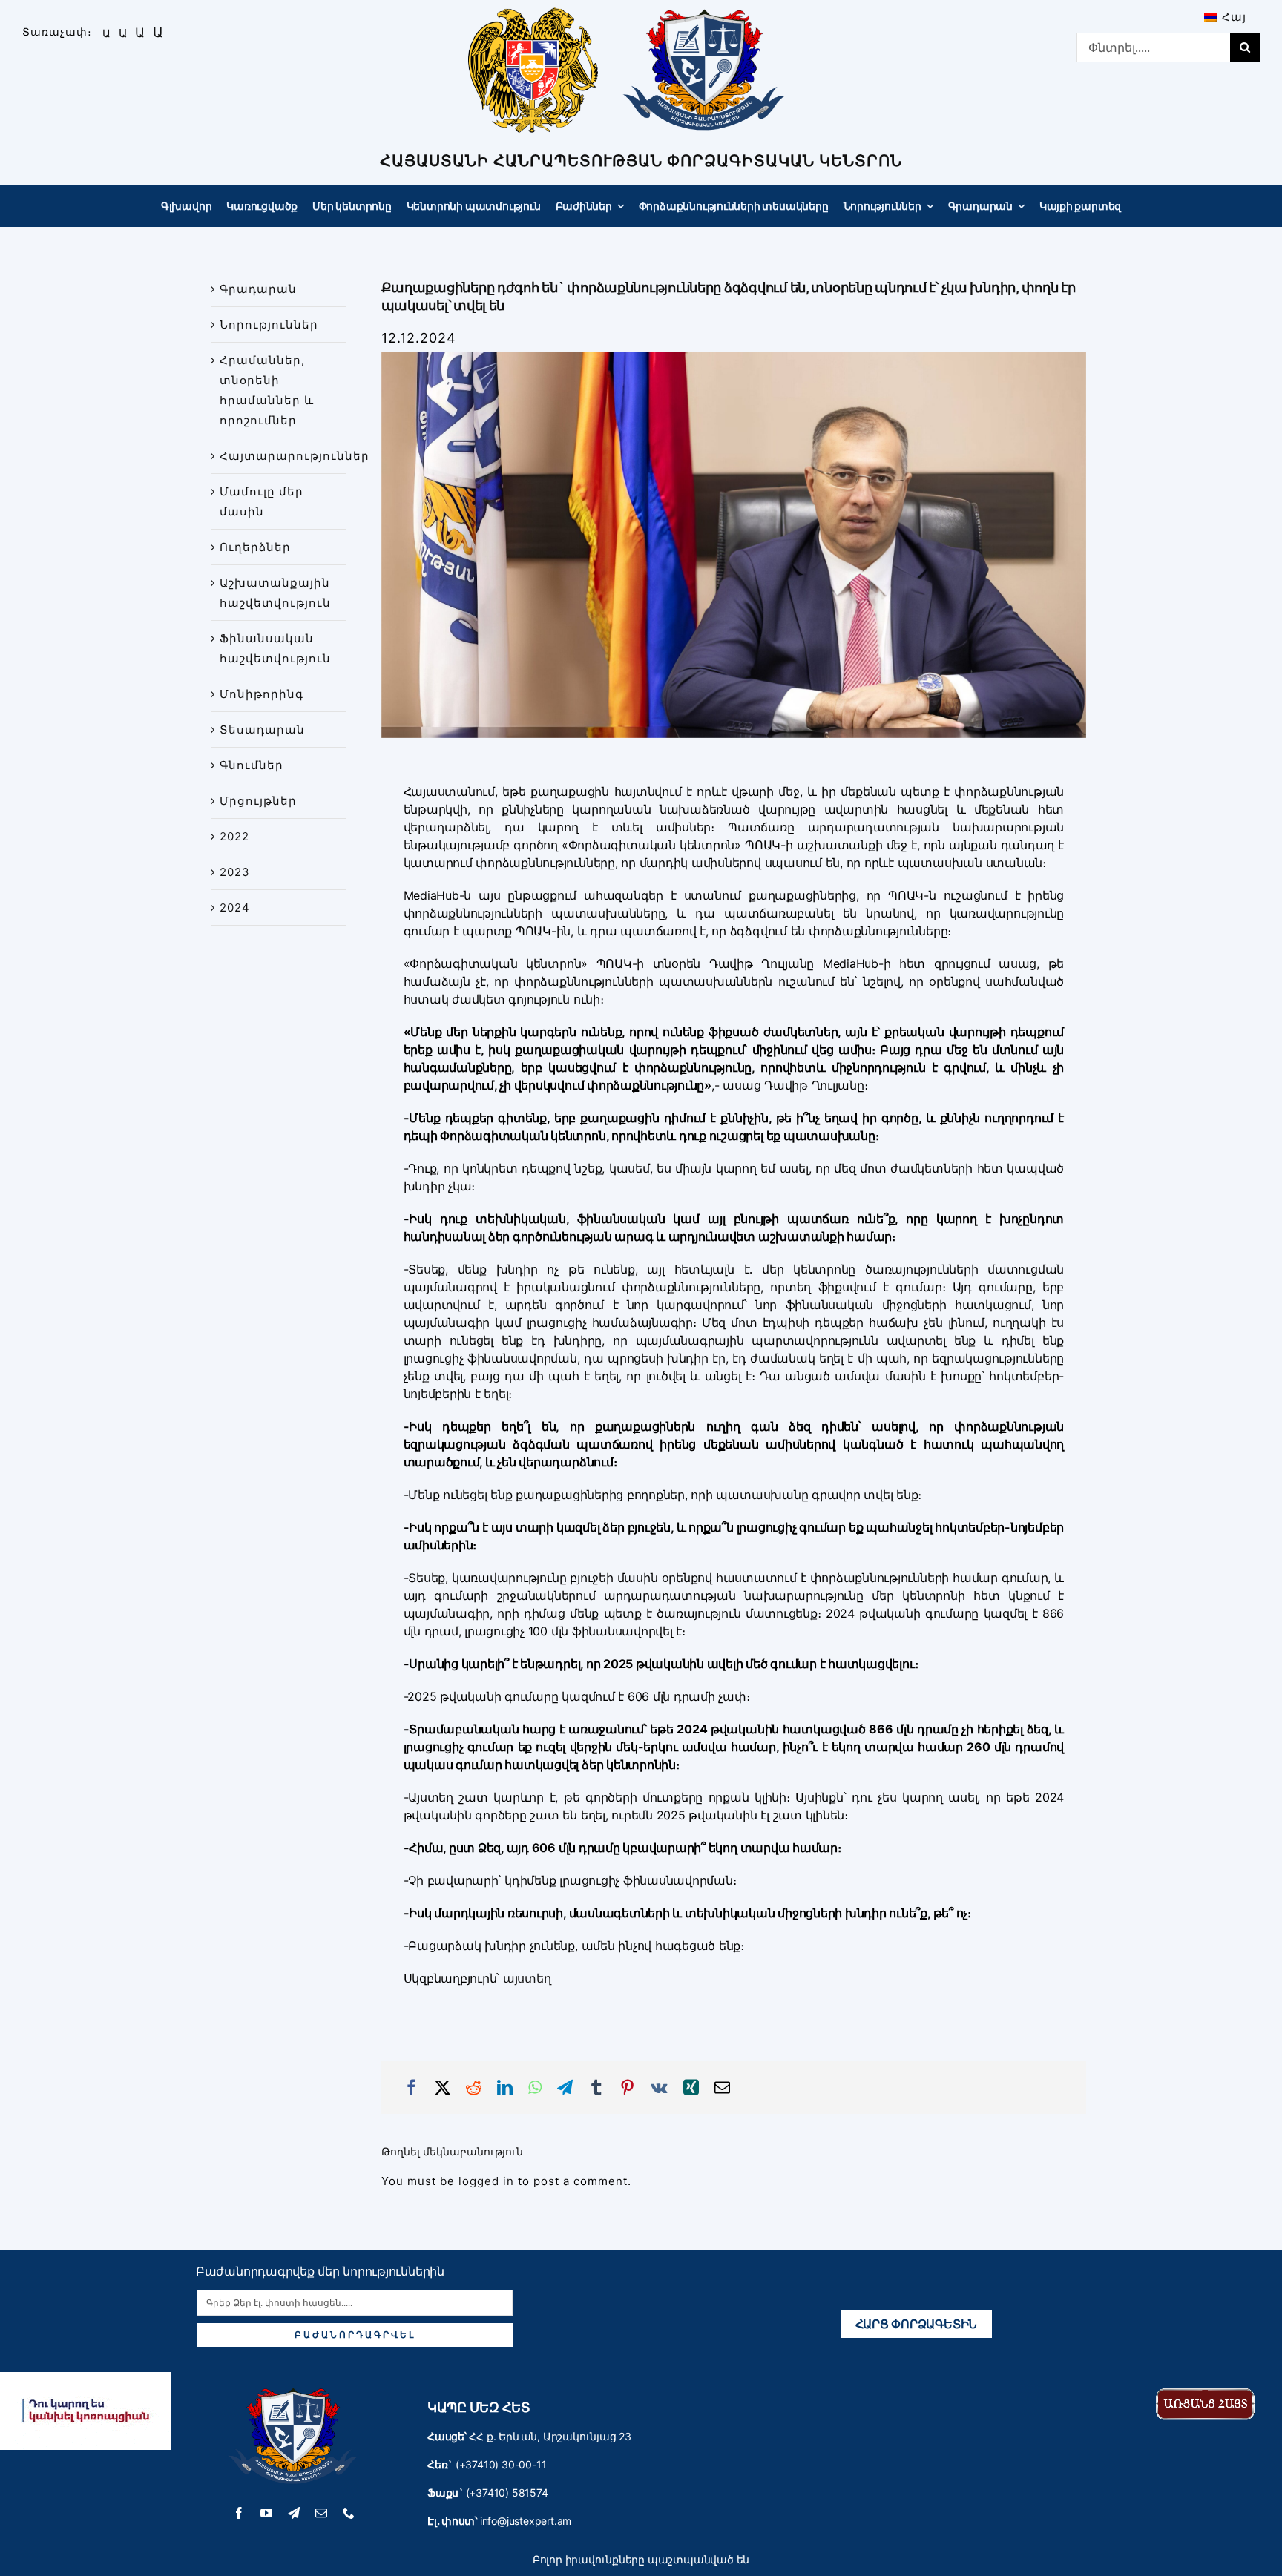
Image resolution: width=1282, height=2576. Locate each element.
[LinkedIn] (505, 2088)
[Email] (723, 2088)
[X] (443, 2088)
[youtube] (267, 2513)
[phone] (349, 2513)
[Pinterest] (628, 2088)
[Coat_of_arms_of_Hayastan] (533, 13)
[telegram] (294, 2513)
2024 (235, 907)
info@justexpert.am (526, 2521)
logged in (486, 2181)
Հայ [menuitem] (1234, 17)
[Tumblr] (596, 2088)
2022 (234, 836)
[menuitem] (1225, 17)
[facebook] (239, 2513)
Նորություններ (269, 325)
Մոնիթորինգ (262, 694)
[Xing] (691, 2088)
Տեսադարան (262, 729)
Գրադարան (258, 289)
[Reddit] (474, 2088)
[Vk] (660, 2088)
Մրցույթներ (258, 801)
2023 (235, 872)
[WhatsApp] (535, 2088)
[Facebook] (412, 2088)
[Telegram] (565, 2088)
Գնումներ (252, 765)
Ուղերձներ (255, 547)
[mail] (322, 2513)
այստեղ (527, 1978)
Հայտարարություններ (295, 456)
